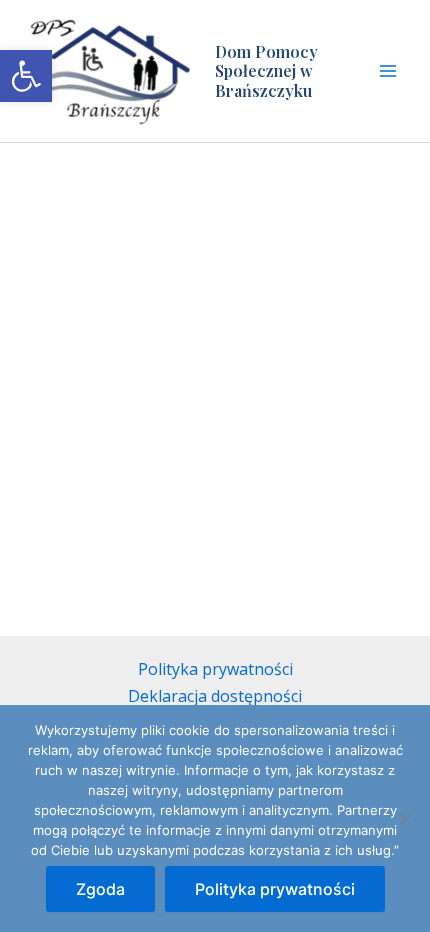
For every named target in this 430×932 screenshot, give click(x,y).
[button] (26, 76)
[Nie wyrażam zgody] (405, 819)
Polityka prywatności (215, 669)
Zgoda (100, 889)
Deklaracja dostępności (215, 696)
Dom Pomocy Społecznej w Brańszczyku (266, 70)
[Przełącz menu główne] (388, 71)
